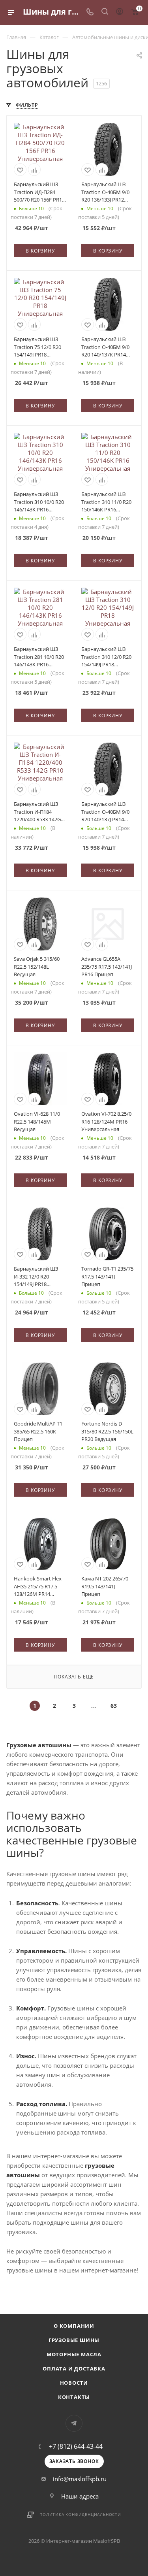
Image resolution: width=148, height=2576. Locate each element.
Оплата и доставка (74, 2369)
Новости (74, 2383)
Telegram (74, 2423)
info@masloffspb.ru (80, 2479)
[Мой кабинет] (120, 12)
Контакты (74, 2397)
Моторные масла (74, 2354)
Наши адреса (80, 2496)
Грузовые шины (74, 2340)
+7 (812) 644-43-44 (76, 2446)
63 (114, 1706)
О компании (74, 2326)
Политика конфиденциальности (80, 2514)
